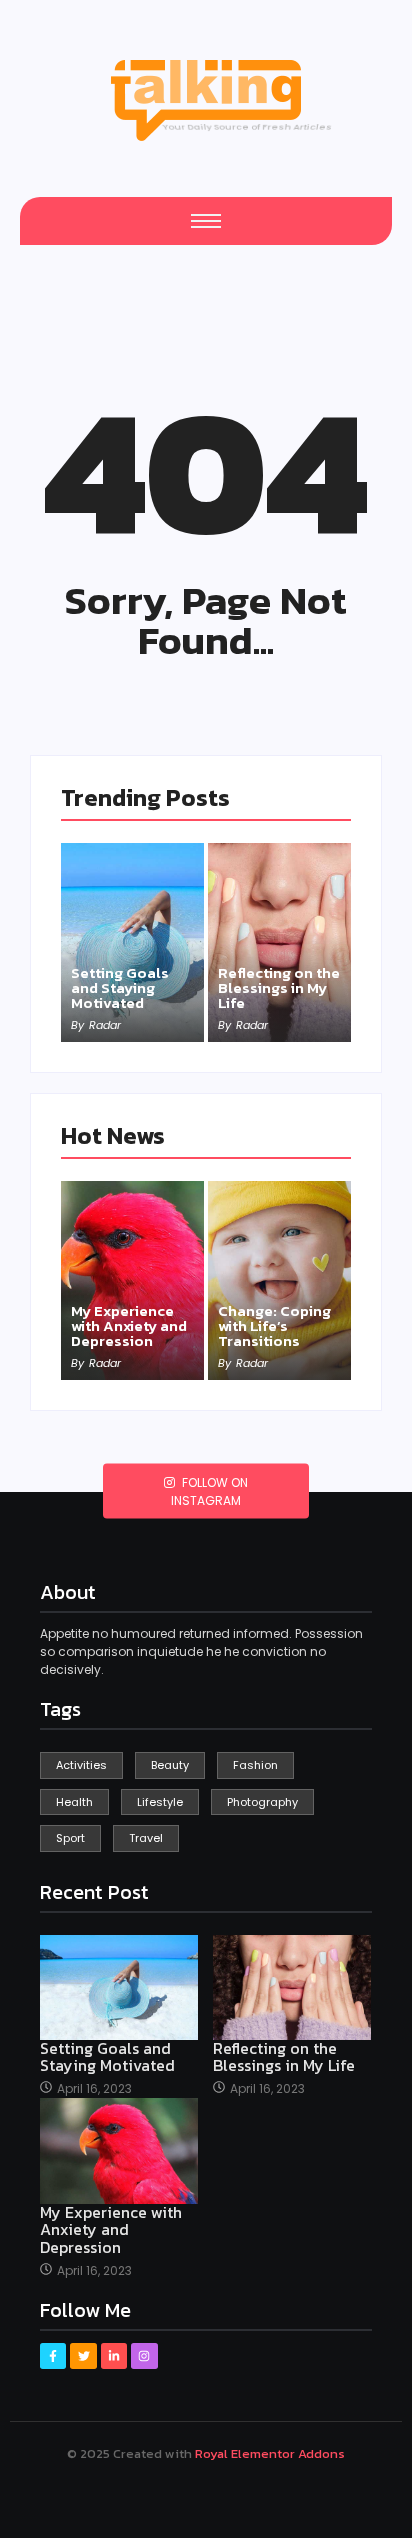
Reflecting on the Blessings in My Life (279, 987)
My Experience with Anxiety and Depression (129, 1325)
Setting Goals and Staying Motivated (120, 987)
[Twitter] (83, 2356)
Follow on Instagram (209, 1491)
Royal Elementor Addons (270, 2453)
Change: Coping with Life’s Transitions (274, 1325)
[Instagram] (144, 2356)
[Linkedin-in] (114, 2356)
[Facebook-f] (53, 2356)
